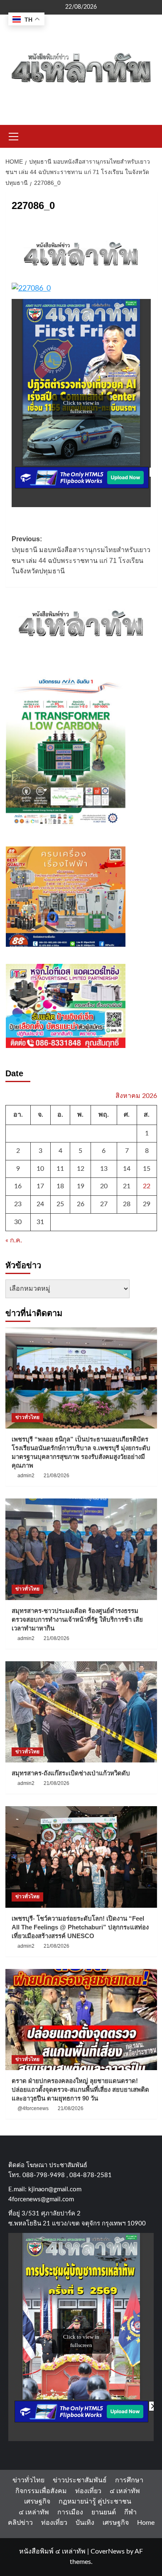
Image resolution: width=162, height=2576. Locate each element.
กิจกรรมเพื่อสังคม (41, 2491)
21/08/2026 (56, 1476)
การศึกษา (129, 2480)
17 (40, 1186)
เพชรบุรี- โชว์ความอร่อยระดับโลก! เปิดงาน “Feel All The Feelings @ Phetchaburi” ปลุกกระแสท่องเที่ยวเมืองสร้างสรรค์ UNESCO (80, 1927)
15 (147, 1169)
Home (146, 2523)
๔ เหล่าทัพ (125, 2491)
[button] (14, 135)
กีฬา (130, 2512)
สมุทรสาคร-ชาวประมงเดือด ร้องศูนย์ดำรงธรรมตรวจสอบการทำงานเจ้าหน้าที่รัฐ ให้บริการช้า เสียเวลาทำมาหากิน (77, 1619)
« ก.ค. (14, 1240)
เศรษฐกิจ (37, 2501)
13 (104, 1169)
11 (60, 1169)
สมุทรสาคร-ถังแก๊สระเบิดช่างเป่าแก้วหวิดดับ (71, 1773)
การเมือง (70, 2512)
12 (81, 1169)
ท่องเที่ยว (88, 2491)
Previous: (81, 555)
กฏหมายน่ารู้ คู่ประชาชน (95, 2501)
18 (60, 1186)
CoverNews (108, 2551)
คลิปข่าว (20, 2523)
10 (40, 1169)
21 (127, 1186)
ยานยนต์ (104, 2512)
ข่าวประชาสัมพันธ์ (80, 2480)
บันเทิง (85, 2523)
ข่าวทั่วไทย (27, 1417)
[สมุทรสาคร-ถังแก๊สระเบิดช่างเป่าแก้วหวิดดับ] (81, 1712)
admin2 (26, 1476)
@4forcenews (33, 2108)
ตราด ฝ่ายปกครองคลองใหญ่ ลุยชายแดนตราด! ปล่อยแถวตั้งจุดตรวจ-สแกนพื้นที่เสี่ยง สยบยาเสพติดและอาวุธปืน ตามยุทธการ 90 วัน (80, 2089)
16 (18, 1186)
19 (81, 1186)
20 (104, 1186)
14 (127, 1169)
